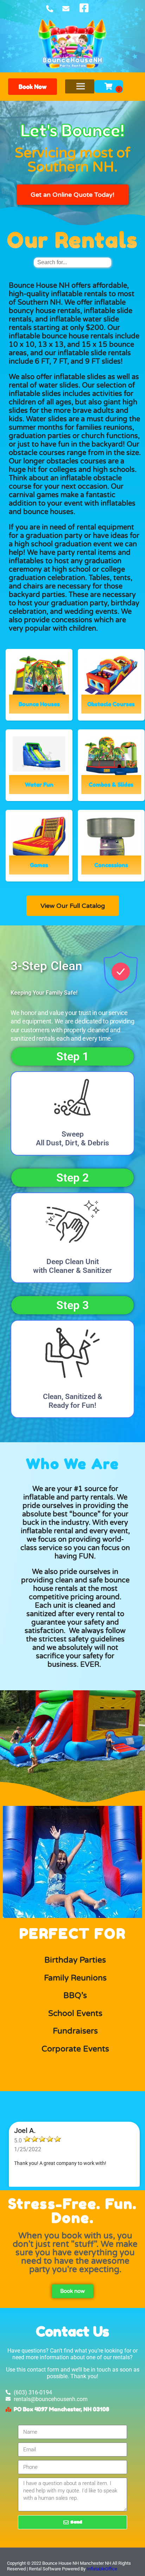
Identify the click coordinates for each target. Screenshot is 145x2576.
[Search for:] (72, 262)
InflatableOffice (102, 2569)
